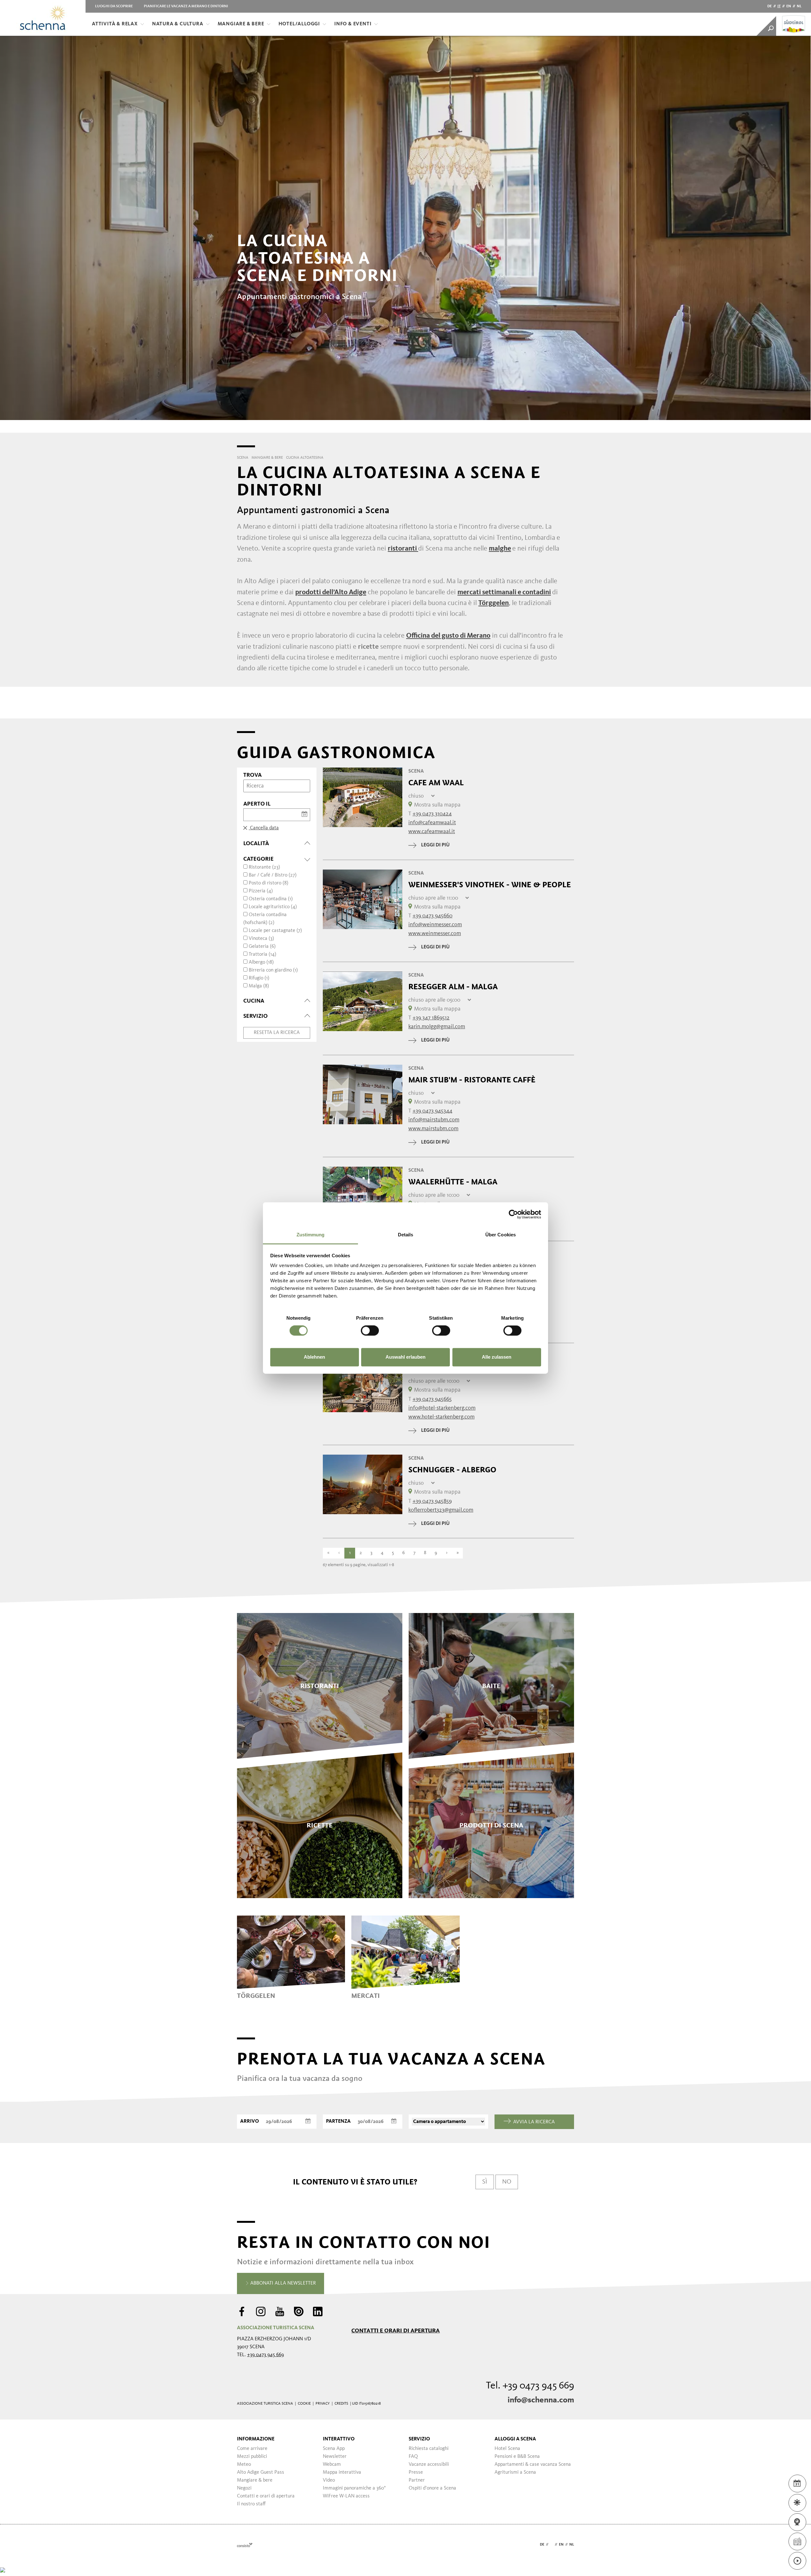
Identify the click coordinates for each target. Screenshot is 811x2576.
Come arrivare (252, 2449)
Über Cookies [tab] (501, 1235)
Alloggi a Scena (515, 2439)
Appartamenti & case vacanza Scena (533, 2464)
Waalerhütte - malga (453, 1182)
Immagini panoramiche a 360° (354, 2488)
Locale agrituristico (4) (273, 907)
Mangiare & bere (241, 24)
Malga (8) (259, 986)
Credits (341, 2404)
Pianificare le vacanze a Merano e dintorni (186, 6)
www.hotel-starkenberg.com (441, 1417)
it (779, 6)
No (507, 2182)
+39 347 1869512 (431, 1018)
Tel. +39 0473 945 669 (530, 2386)
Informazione (256, 2439)
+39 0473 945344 (432, 1111)
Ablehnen (314, 1357)
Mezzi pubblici (252, 2457)
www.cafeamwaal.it (432, 832)
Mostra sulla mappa (437, 805)
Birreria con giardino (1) (273, 970)
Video (329, 2480)
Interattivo (339, 2439)
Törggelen (494, 603)
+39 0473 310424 (432, 814)
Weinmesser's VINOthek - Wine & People (490, 885)
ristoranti (403, 549)
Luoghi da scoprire (114, 6)
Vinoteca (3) (261, 939)
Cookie (304, 2404)
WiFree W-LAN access (346, 2496)
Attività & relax (115, 24)
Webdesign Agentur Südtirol (245, 2545)
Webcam (332, 2464)
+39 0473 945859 (432, 1501)
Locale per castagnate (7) (275, 931)
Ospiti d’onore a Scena (432, 2488)
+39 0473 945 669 (265, 2355)
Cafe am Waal (436, 783)
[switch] (370, 1331)
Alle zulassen (497, 1357)
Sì (485, 2182)
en (789, 6)
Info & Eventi (353, 24)
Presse (416, 2472)
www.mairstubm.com (433, 1129)
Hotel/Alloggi (299, 24)
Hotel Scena (507, 2449)
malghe (500, 549)
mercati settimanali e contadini (504, 592)
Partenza (338, 2121)
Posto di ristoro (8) (268, 883)
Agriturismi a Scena (515, 2472)
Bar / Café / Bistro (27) (273, 875)
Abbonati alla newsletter (282, 2283)
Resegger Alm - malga (453, 987)
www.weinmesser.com (435, 934)
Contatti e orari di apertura (396, 2331)
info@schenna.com (541, 2400)
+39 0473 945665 (432, 1399)
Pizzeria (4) (261, 891)
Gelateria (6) (262, 947)
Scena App (334, 2449)
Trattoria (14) (262, 954)
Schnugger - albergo (452, 1470)
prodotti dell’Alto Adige (331, 592)
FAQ (413, 2457)
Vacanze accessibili (429, 2464)
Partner (417, 2480)
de (769, 6)
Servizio (419, 2439)
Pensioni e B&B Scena (517, 2457)
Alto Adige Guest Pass (261, 2472)
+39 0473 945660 (432, 916)
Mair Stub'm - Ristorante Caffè (472, 1080)
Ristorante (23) (264, 867)
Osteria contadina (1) (271, 899)
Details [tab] (406, 1235)
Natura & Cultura (178, 24)
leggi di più (435, 845)
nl (799, 6)
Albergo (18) (261, 962)
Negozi (244, 2488)
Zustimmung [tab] (311, 1235)
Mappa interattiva (342, 2472)
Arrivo (249, 2121)
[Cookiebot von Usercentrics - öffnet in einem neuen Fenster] (513, 1214)
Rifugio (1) (259, 978)
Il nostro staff (251, 2504)
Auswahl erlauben (405, 1357)
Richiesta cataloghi (429, 2449)
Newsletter (335, 2457)
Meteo (244, 2464)
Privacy (323, 2404)
